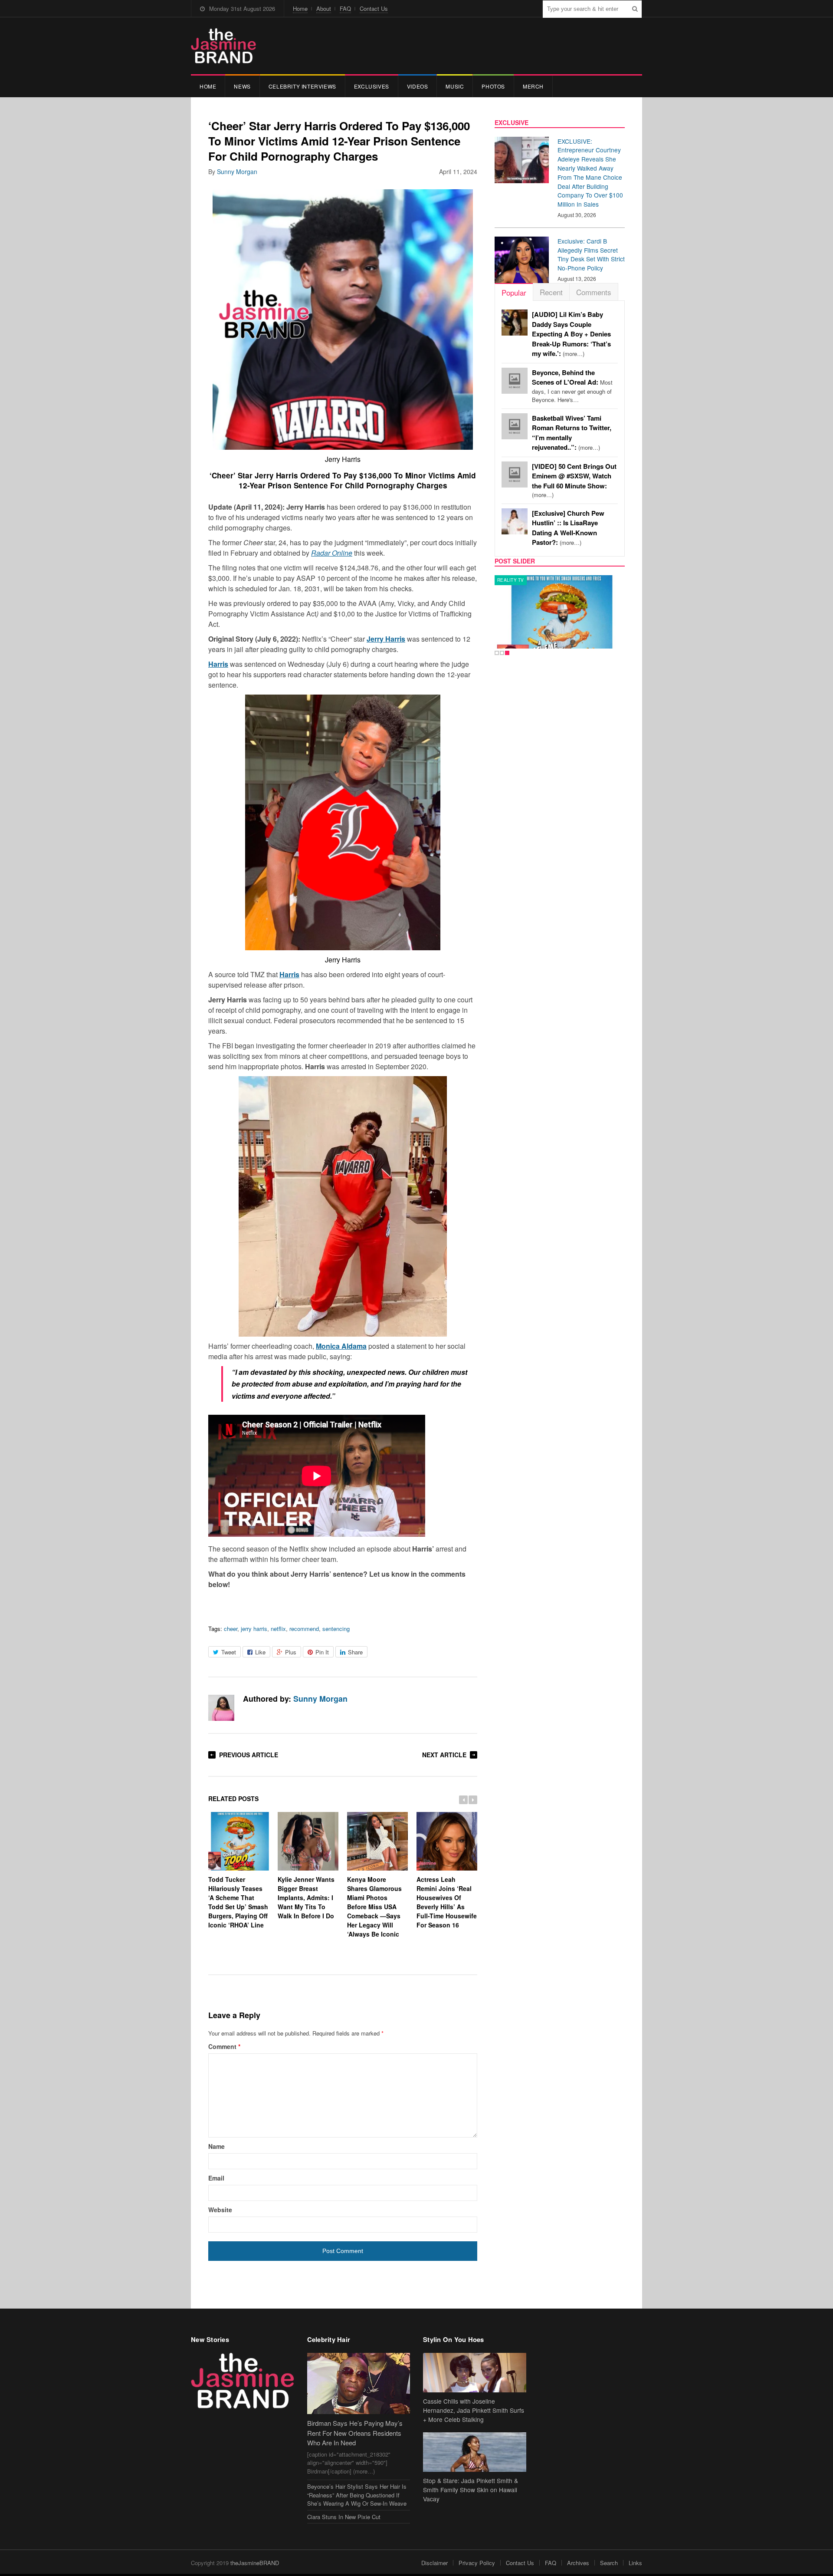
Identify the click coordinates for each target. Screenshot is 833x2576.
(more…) (571, 334)
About (324, 8)
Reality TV (511, 580)
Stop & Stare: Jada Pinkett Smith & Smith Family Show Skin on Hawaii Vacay (471, 2490)
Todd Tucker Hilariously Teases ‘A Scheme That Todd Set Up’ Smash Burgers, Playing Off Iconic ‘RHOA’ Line (238, 1902)
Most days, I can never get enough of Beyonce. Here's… (572, 386)
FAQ (345, 8)
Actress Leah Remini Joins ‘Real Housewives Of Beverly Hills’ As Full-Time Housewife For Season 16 (447, 1902)
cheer (231, 1629)
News (242, 86)
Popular (514, 292)
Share (355, 1652)
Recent (551, 292)
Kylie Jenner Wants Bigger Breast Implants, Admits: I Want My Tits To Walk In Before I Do (306, 1897)
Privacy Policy (477, 2563)
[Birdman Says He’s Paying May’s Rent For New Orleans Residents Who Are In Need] (359, 2383)
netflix (278, 1629)
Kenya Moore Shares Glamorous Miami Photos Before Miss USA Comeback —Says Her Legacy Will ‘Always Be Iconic (374, 1907)
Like (260, 1652)
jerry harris (254, 1629)
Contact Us (374, 8)
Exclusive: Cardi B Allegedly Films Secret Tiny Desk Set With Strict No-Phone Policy (591, 254)
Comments (594, 292)
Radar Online (332, 553)
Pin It (322, 1652)
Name (216, 2146)
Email (216, 2178)
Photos (493, 86)
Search (609, 2563)
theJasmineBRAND (255, 2563)
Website (220, 2210)
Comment (224, 2046)
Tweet (229, 1652)
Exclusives (372, 86)
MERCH (533, 86)
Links (635, 2563)
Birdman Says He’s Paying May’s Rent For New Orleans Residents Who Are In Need (355, 2433)
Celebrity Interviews (302, 86)
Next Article (444, 1755)
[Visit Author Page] (221, 1708)
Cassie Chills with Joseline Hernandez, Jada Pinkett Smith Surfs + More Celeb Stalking (474, 2410)
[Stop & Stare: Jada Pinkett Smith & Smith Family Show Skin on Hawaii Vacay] (475, 2452)
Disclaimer (435, 2563)
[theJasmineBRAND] (223, 46)
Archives (578, 2563)
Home (300, 8)
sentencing (336, 1629)
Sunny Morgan (237, 171)
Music (455, 86)
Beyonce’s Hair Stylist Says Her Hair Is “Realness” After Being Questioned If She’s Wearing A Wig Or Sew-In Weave (357, 2495)
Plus (291, 1652)
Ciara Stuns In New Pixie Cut (344, 2517)
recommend (304, 1629)
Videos (418, 86)
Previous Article (249, 1755)
